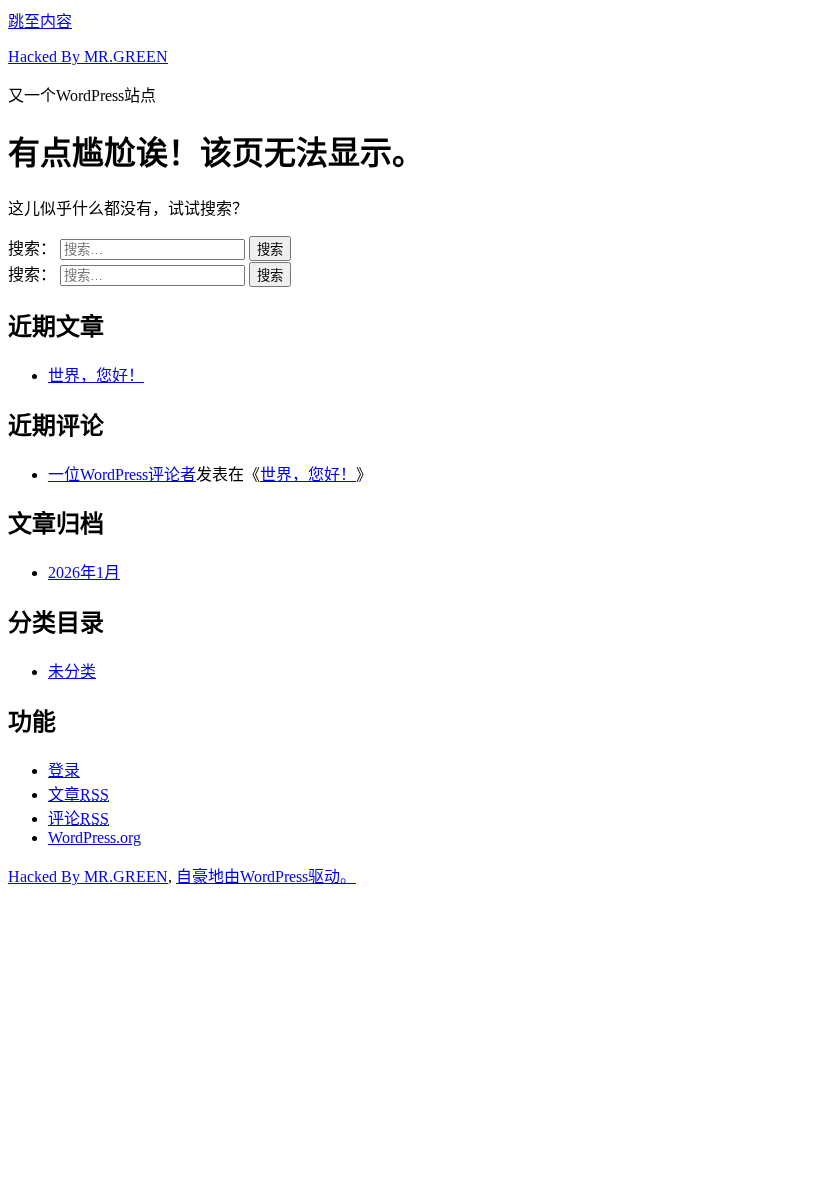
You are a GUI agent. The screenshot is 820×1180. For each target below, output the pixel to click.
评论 (78, 818)
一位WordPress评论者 (122, 474)
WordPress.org (94, 837)
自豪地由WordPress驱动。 (266, 876)
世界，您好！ (96, 375)
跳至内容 (40, 21)
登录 (64, 770)
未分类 (72, 671)
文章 (78, 794)
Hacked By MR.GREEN (88, 56)
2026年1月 (84, 572)
